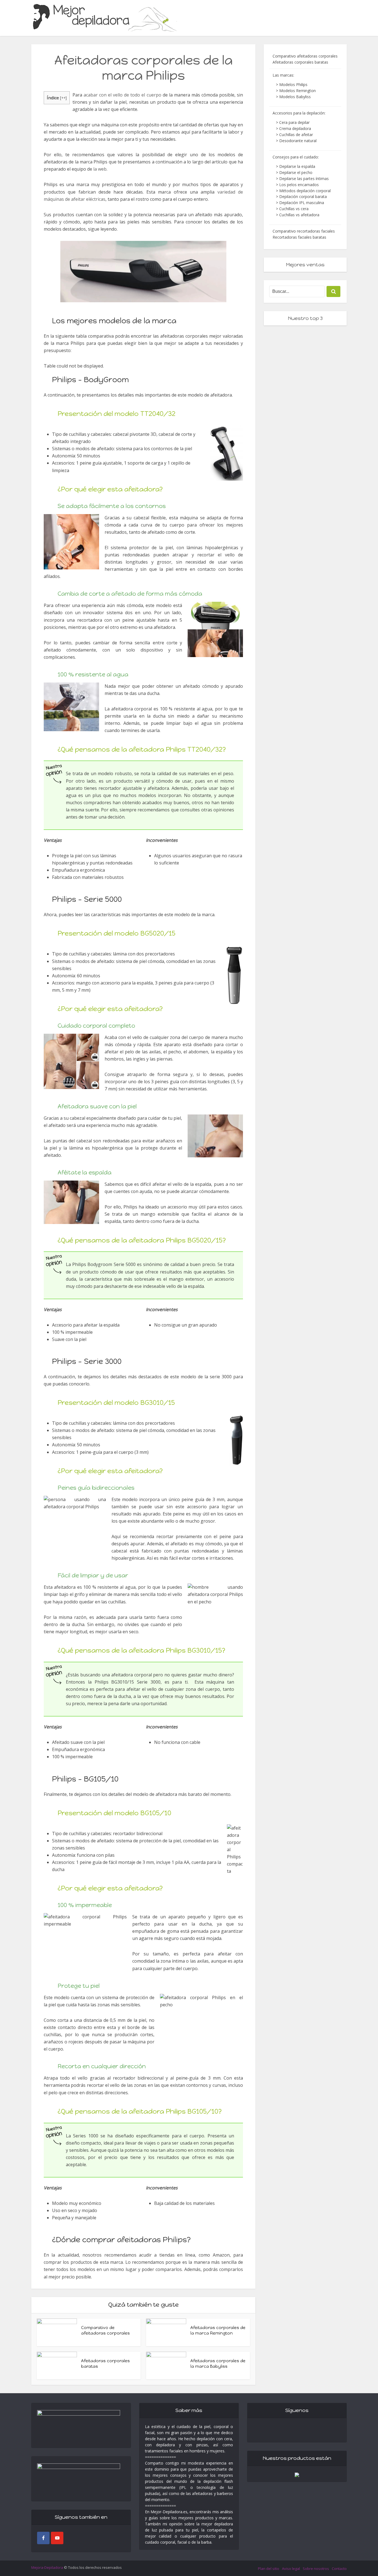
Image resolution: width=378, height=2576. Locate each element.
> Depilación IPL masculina (300, 203)
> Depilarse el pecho (294, 172)
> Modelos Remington (296, 91)
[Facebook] (43, 2538)
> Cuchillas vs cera (292, 209)
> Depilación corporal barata (301, 196)
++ (63, 98)
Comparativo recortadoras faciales (304, 231)
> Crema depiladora (293, 128)
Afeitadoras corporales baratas (300, 62)
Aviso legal (291, 2569)
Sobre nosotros (316, 2569)
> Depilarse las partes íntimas (302, 179)
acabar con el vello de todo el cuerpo (122, 95)
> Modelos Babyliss (293, 97)
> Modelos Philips (292, 84)
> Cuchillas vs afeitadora (298, 215)
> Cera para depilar (293, 122)
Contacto (339, 2569)
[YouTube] (57, 2538)
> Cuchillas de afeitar (294, 135)
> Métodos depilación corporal (303, 191)
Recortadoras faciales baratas (299, 237)
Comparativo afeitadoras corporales (305, 56)
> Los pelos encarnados (297, 185)
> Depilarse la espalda (296, 166)
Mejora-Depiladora (47, 2567)
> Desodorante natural (296, 141)
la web (100, 169)
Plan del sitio (269, 2569)
